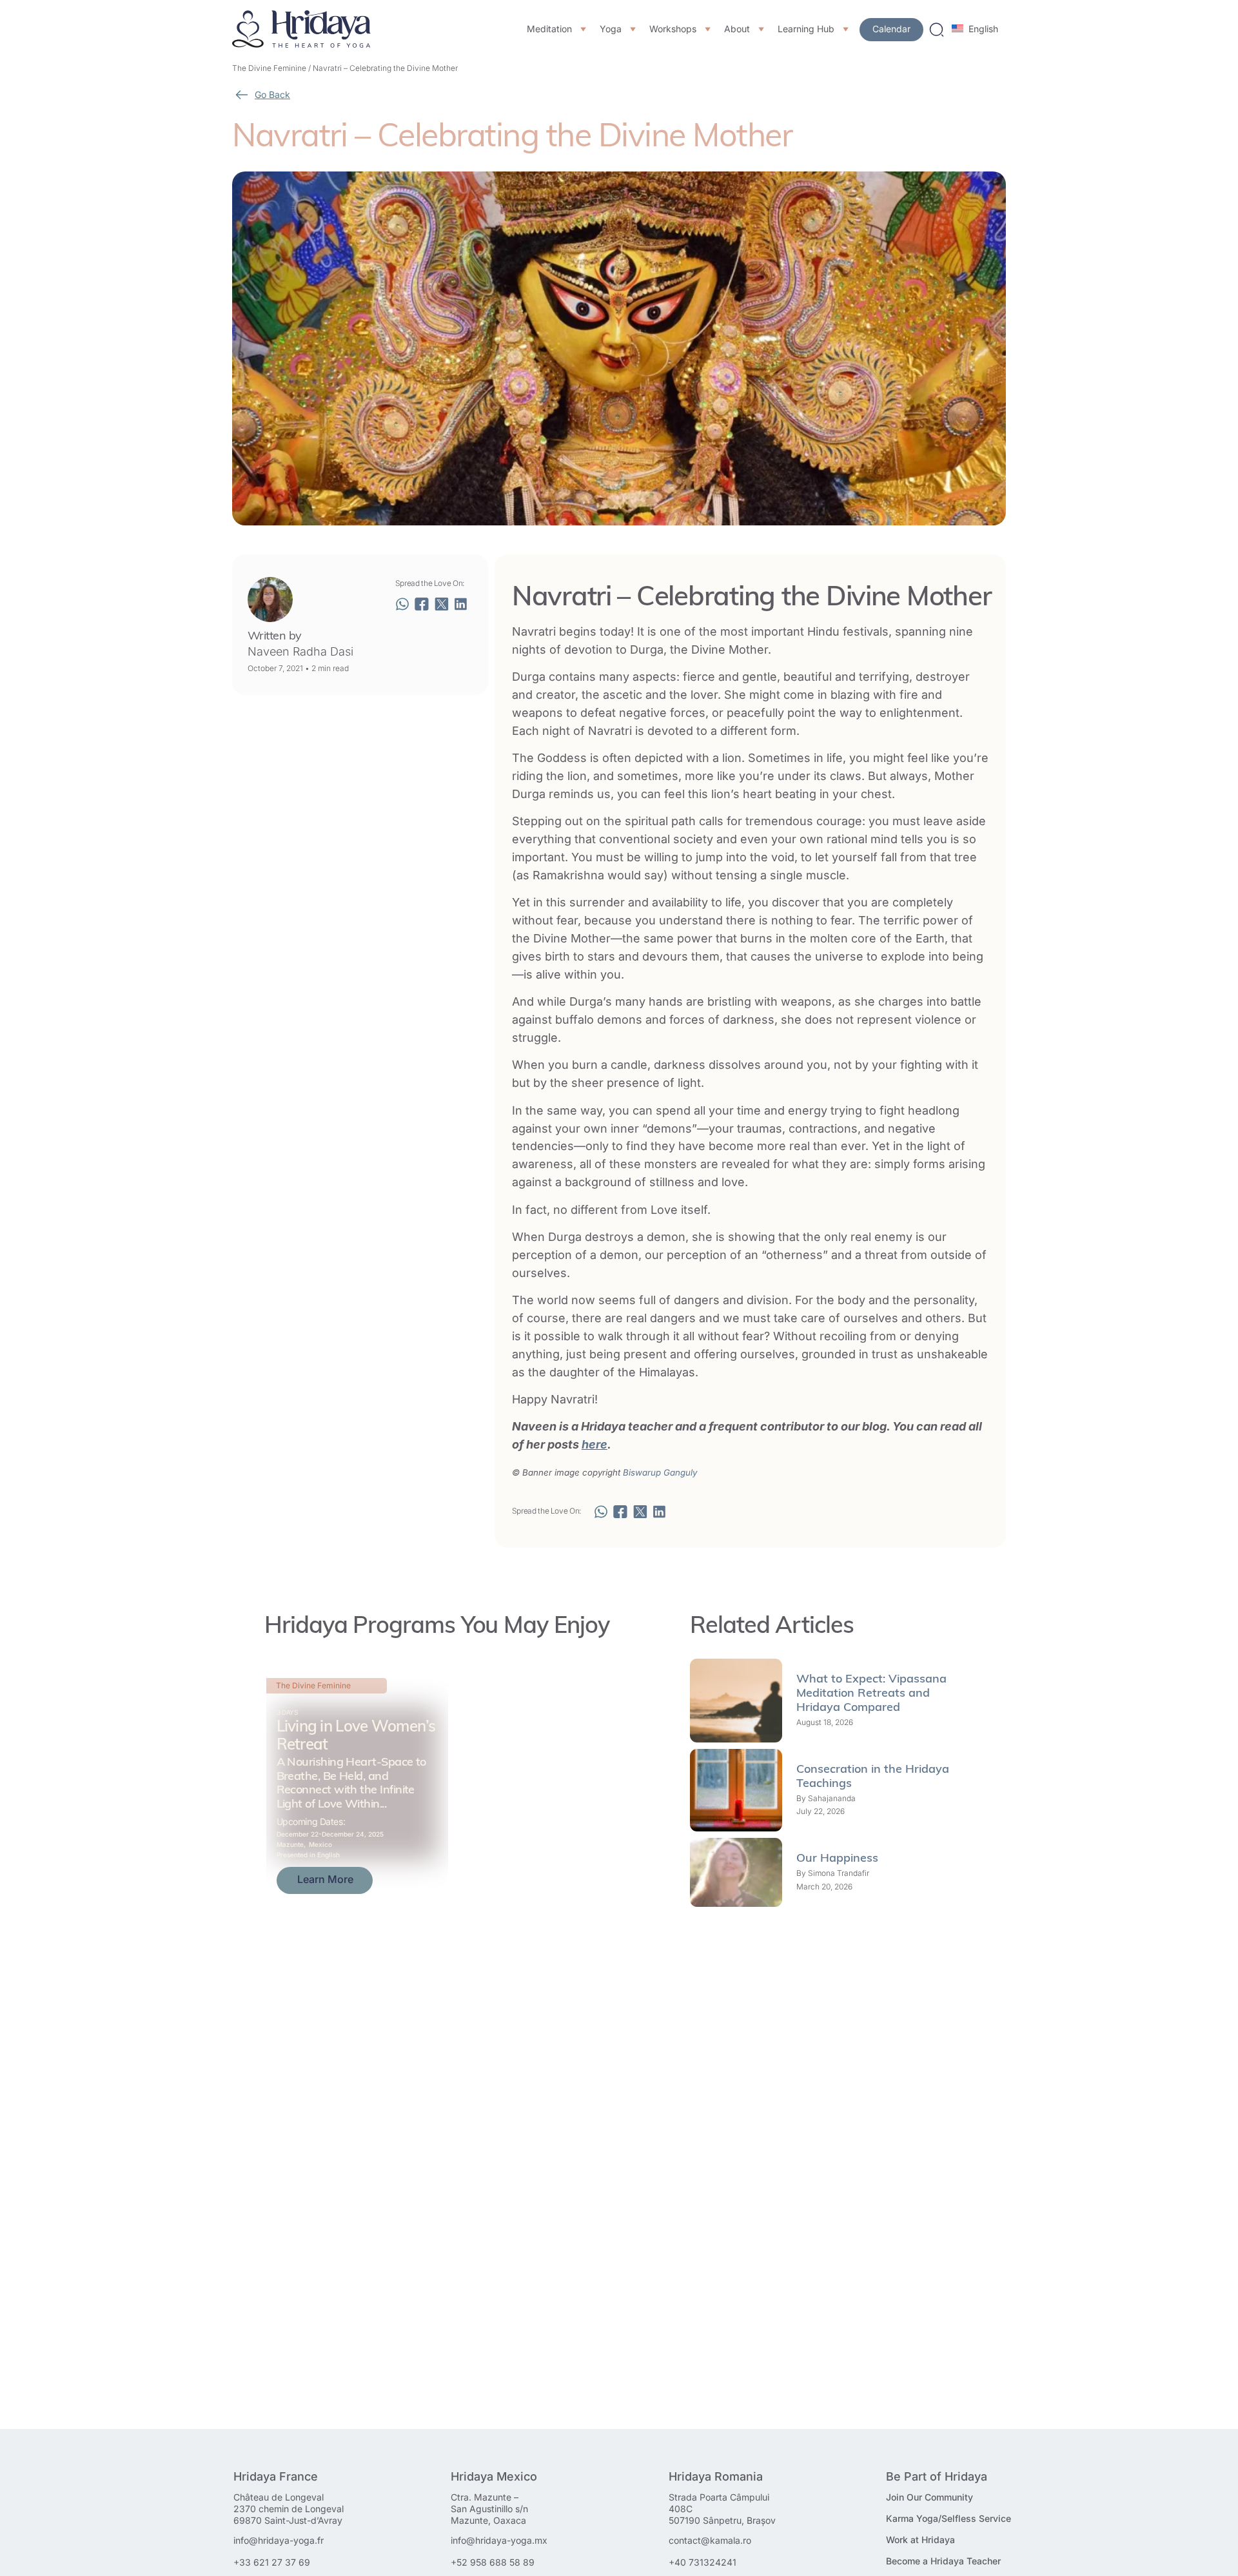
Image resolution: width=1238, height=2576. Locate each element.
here (594, 1444)
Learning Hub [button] (806, 29)
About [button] (737, 29)
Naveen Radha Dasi (300, 651)
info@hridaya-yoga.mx (499, 2540)
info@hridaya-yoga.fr (279, 2540)
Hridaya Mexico (494, 2476)
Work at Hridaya (920, 2540)
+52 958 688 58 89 (493, 2562)
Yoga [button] (611, 29)
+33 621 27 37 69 (272, 2562)
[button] (402, 604)
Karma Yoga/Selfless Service (948, 2518)
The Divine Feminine (269, 68)
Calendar (891, 29)
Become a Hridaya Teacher (943, 2561)
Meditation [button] (549, 29)
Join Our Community (929, 2497)
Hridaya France (276, 2476)
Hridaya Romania (716, 2476)
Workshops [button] (673, 29)
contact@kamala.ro (710, 2540)
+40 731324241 (703, 2562)
